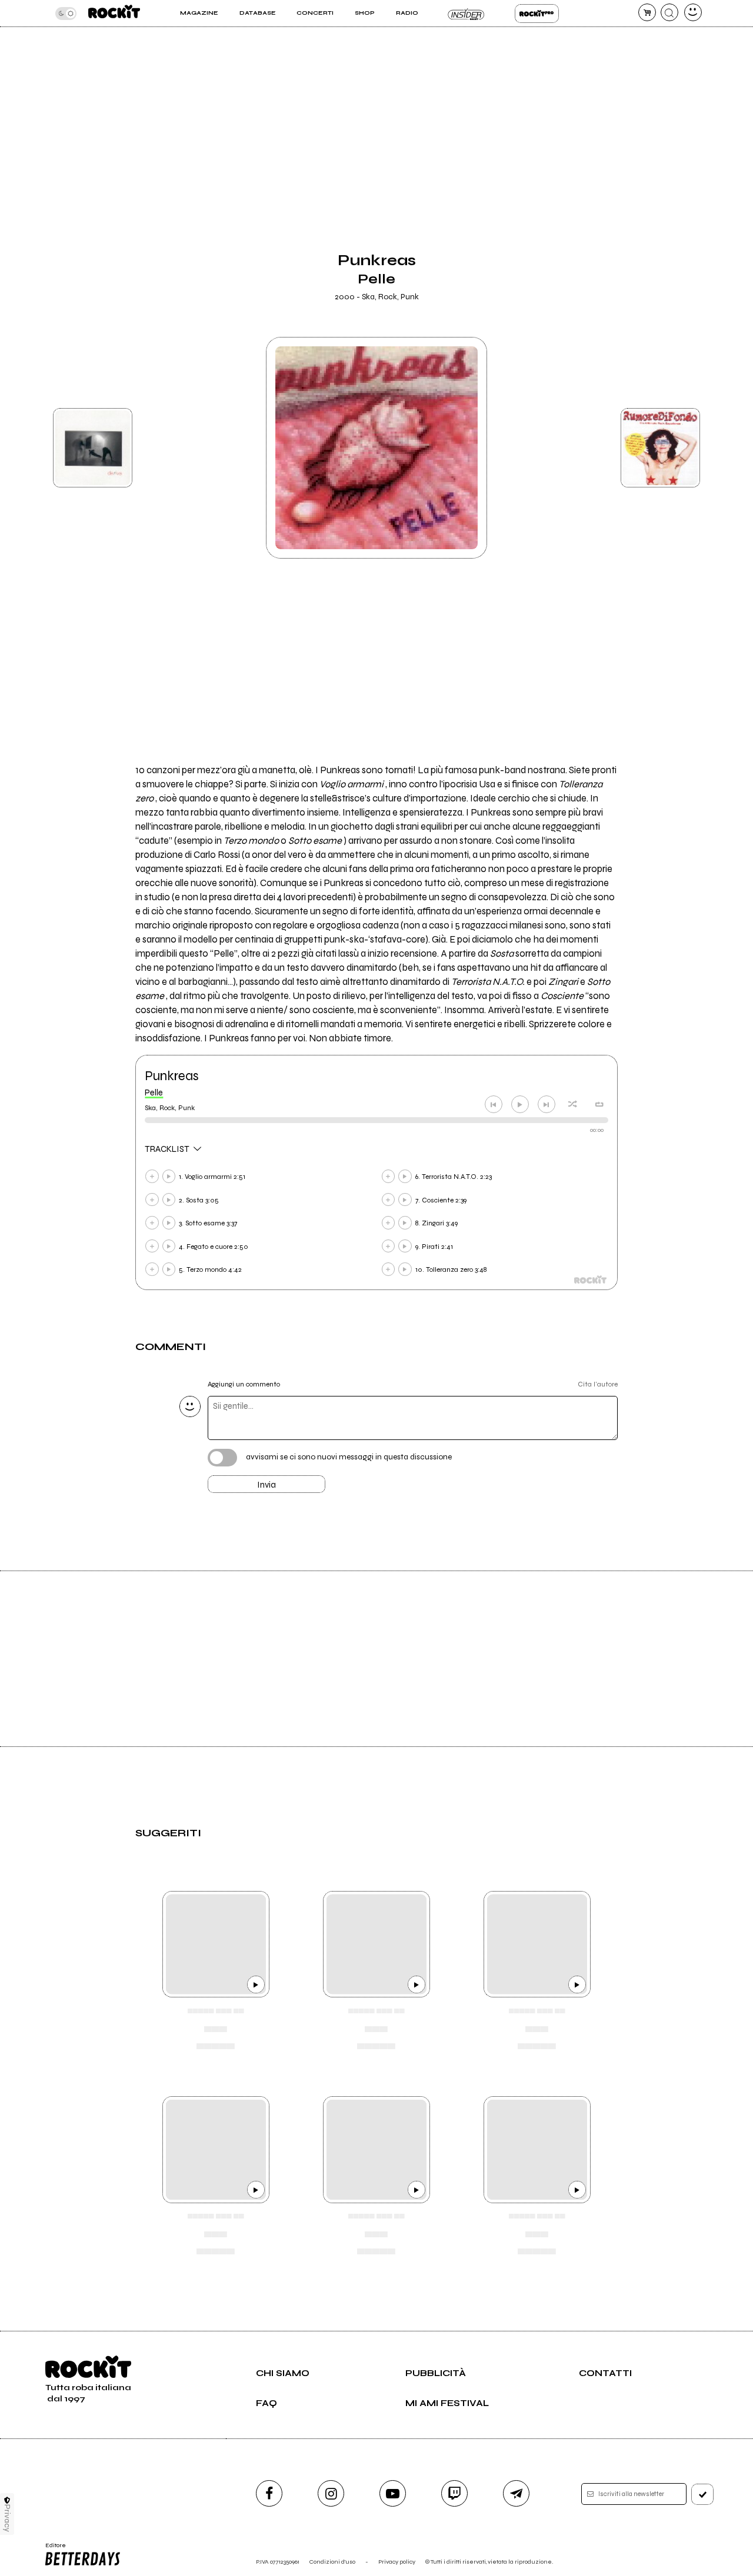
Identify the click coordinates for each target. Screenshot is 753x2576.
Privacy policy (397, 2562)
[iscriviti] (702, 2494)
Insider (466, 14)
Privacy (7, 2518)
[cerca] (669, 12)
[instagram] (331, 2493)
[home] (114, 13)
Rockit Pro (537, 14)
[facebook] (269, 2493)
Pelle (154, 1092)
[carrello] (647, 12)
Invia (266, 1485)
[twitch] (454, 2493)
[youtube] (393, 2493)
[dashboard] (693, 12)
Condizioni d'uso (332, 2562)
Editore (52, 2549)
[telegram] (516, 2493)
